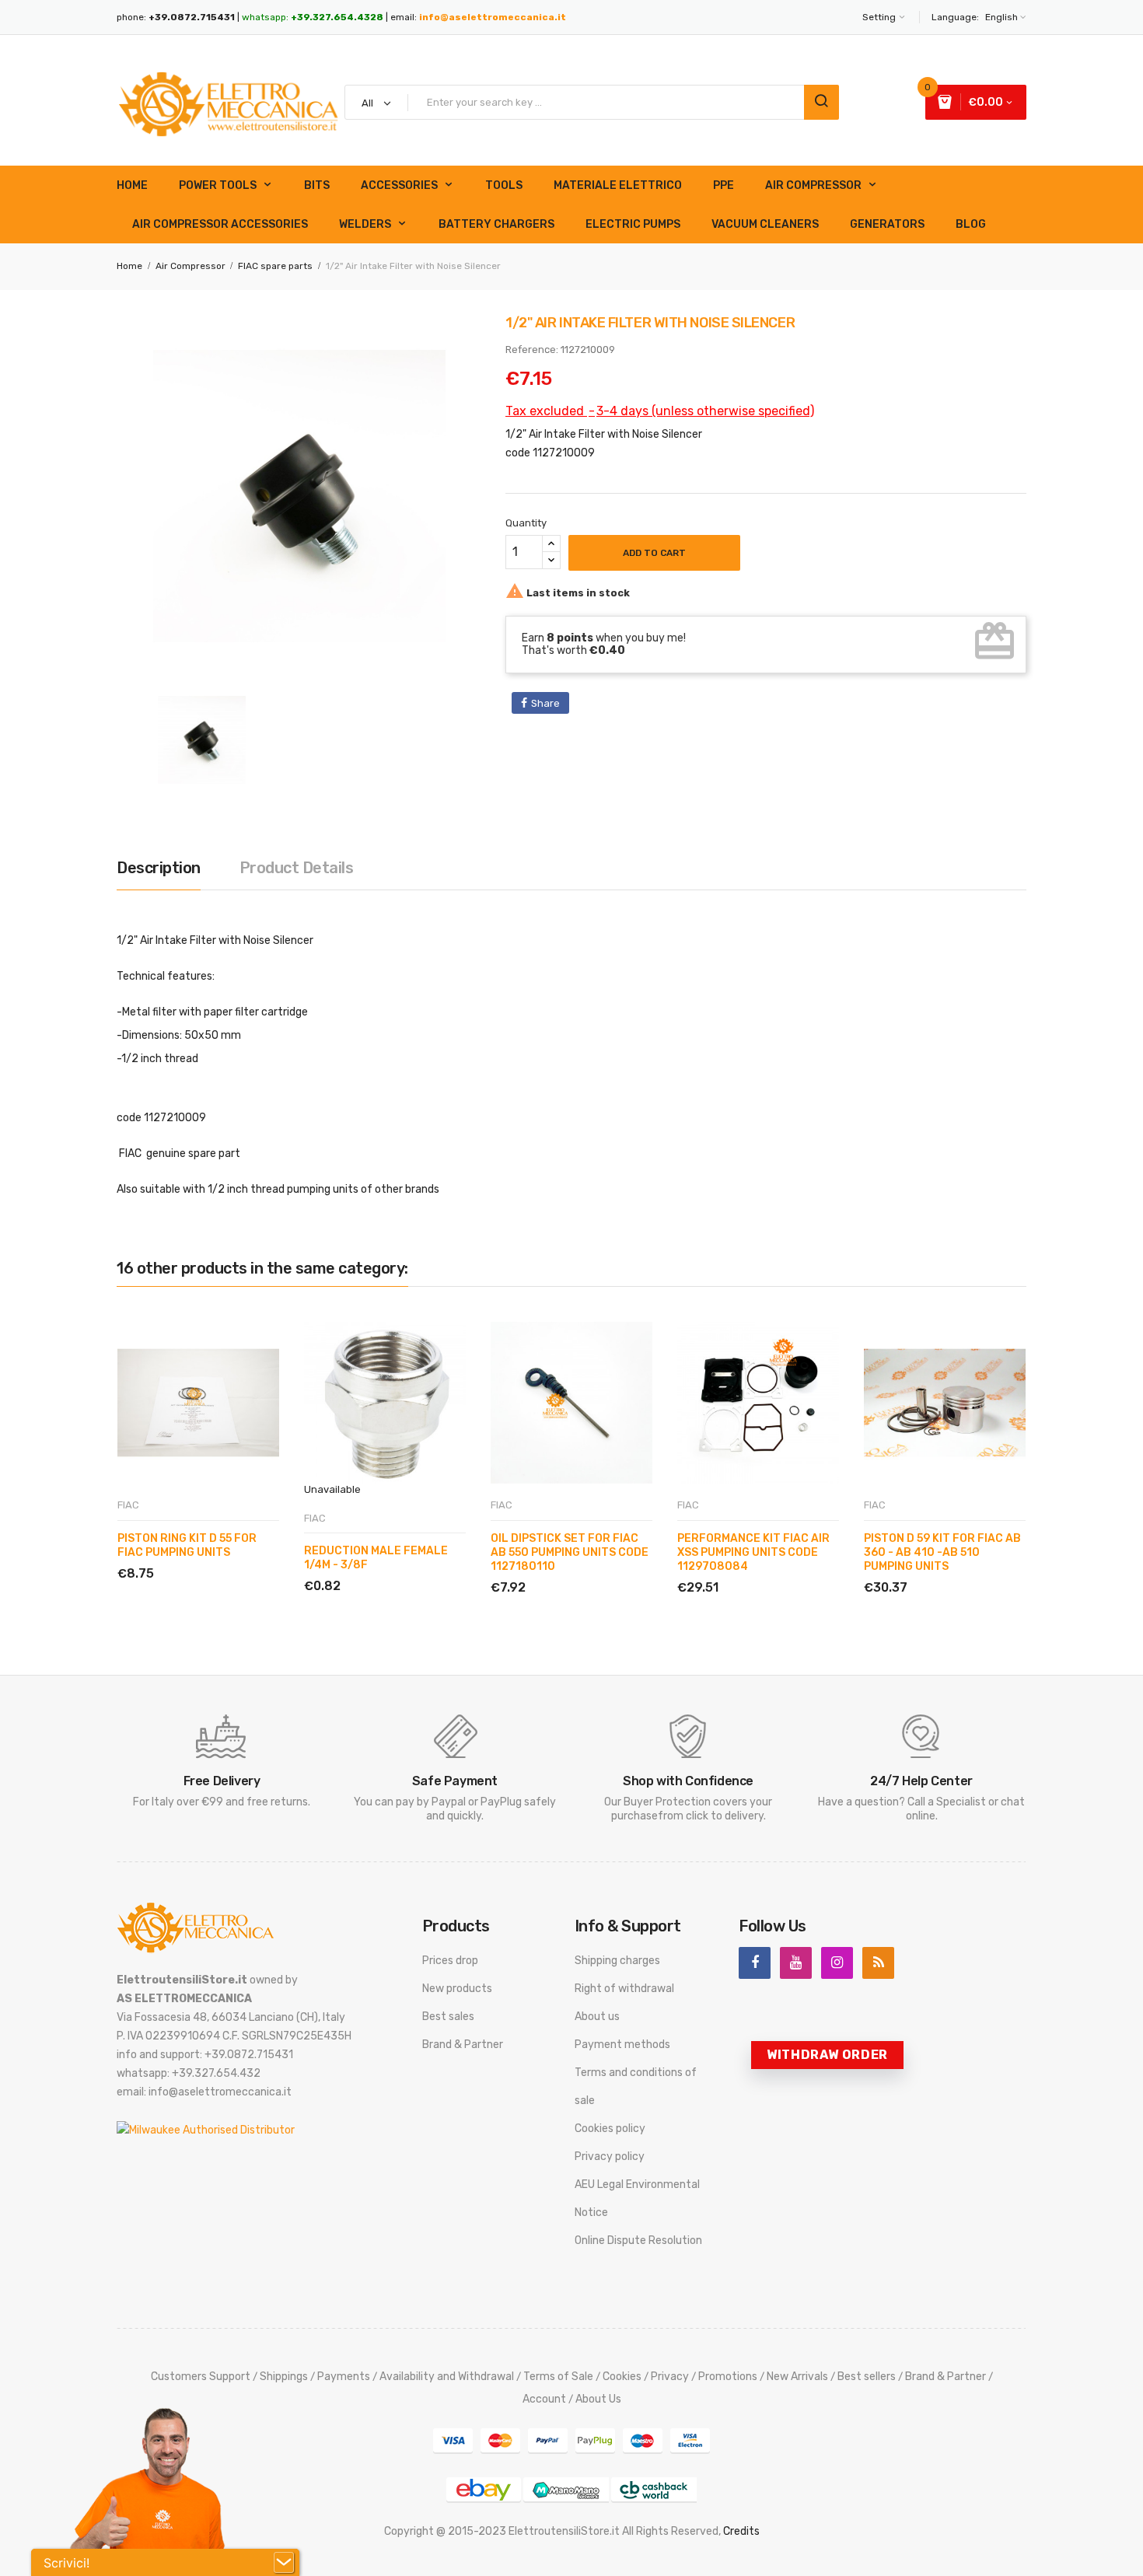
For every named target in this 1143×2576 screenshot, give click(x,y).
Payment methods (622, 2045)
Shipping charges (617, 1961)
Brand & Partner (463, 2045)
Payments (344, 2377)
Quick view (190, 1555)
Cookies (622, 2377)
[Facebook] (755, 1963)
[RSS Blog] (878, 1963)
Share (545, 703)
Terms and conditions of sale (636, 2087)
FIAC (128, 1505)
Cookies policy (610, 2129)
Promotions (728, 2377)
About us (597, 2017)
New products (457, 1989)
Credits (741, 2531)
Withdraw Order (827, 2055)
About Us (598, 2399)
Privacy (670, 2377)
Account (544, 2399)
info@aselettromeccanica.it (493, 17)
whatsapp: (313, 17)
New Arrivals (797, 2377)
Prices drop (450, 1961)
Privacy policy (610, 2157)
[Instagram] (837, 1963)
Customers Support (201, 2377)
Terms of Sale (558, 2377)
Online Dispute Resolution (638, 2240)
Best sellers (867, 2377)
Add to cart (654, 553)
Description (159, 868)
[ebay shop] (484, 2489)
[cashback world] (654, 2489)
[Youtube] (796, 1963)
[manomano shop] (566, 2489)
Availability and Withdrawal (447, 2377)
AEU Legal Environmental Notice (637, 2199)
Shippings (284, 2377)
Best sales (448, 2017)
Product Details (297, 868)
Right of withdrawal (624, 1989)
